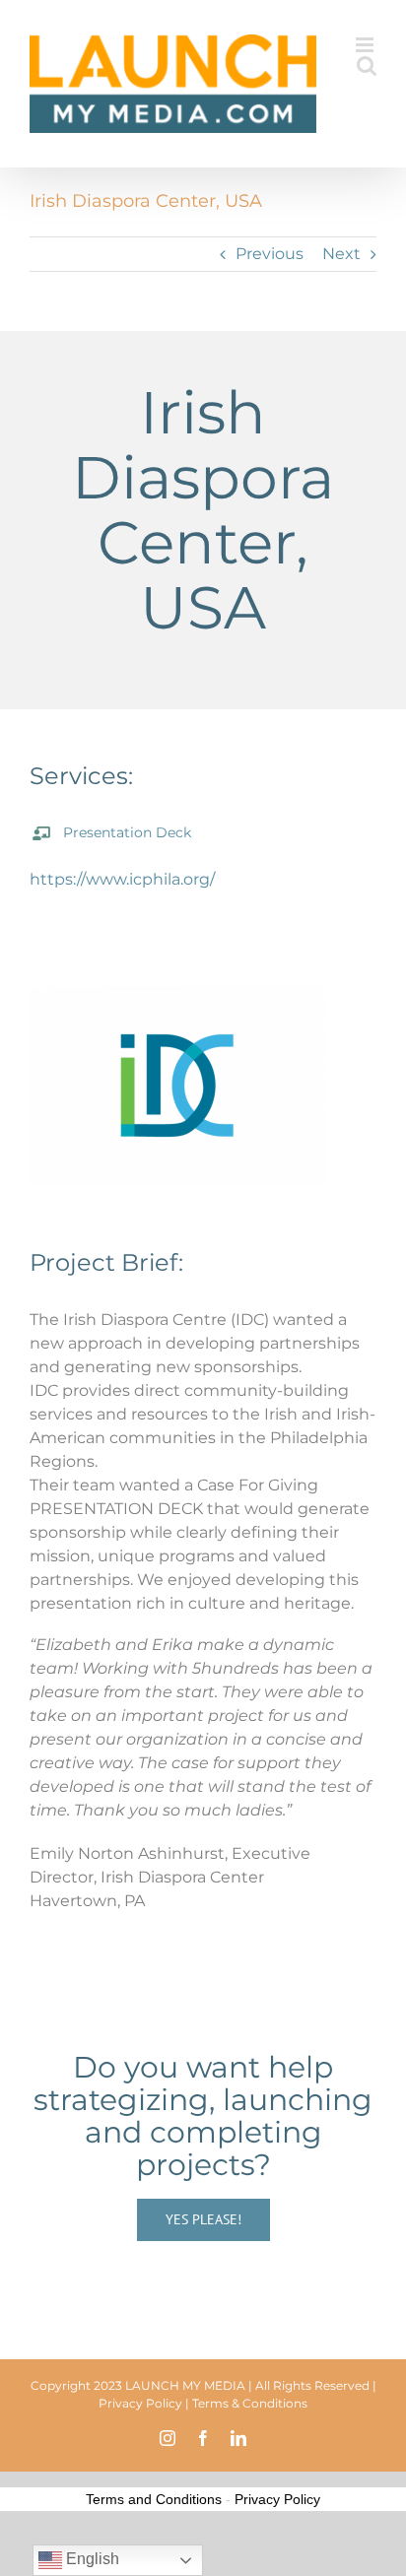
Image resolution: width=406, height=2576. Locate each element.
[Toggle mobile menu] (366, 45)
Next (341, 254)
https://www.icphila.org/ (122, 879)
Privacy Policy (140, 2403)
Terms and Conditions (154, 2499)
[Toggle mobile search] (367, 66)
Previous (270, 254)
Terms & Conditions (250, 2403)
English (91, 2559)
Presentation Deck (127, 832)
